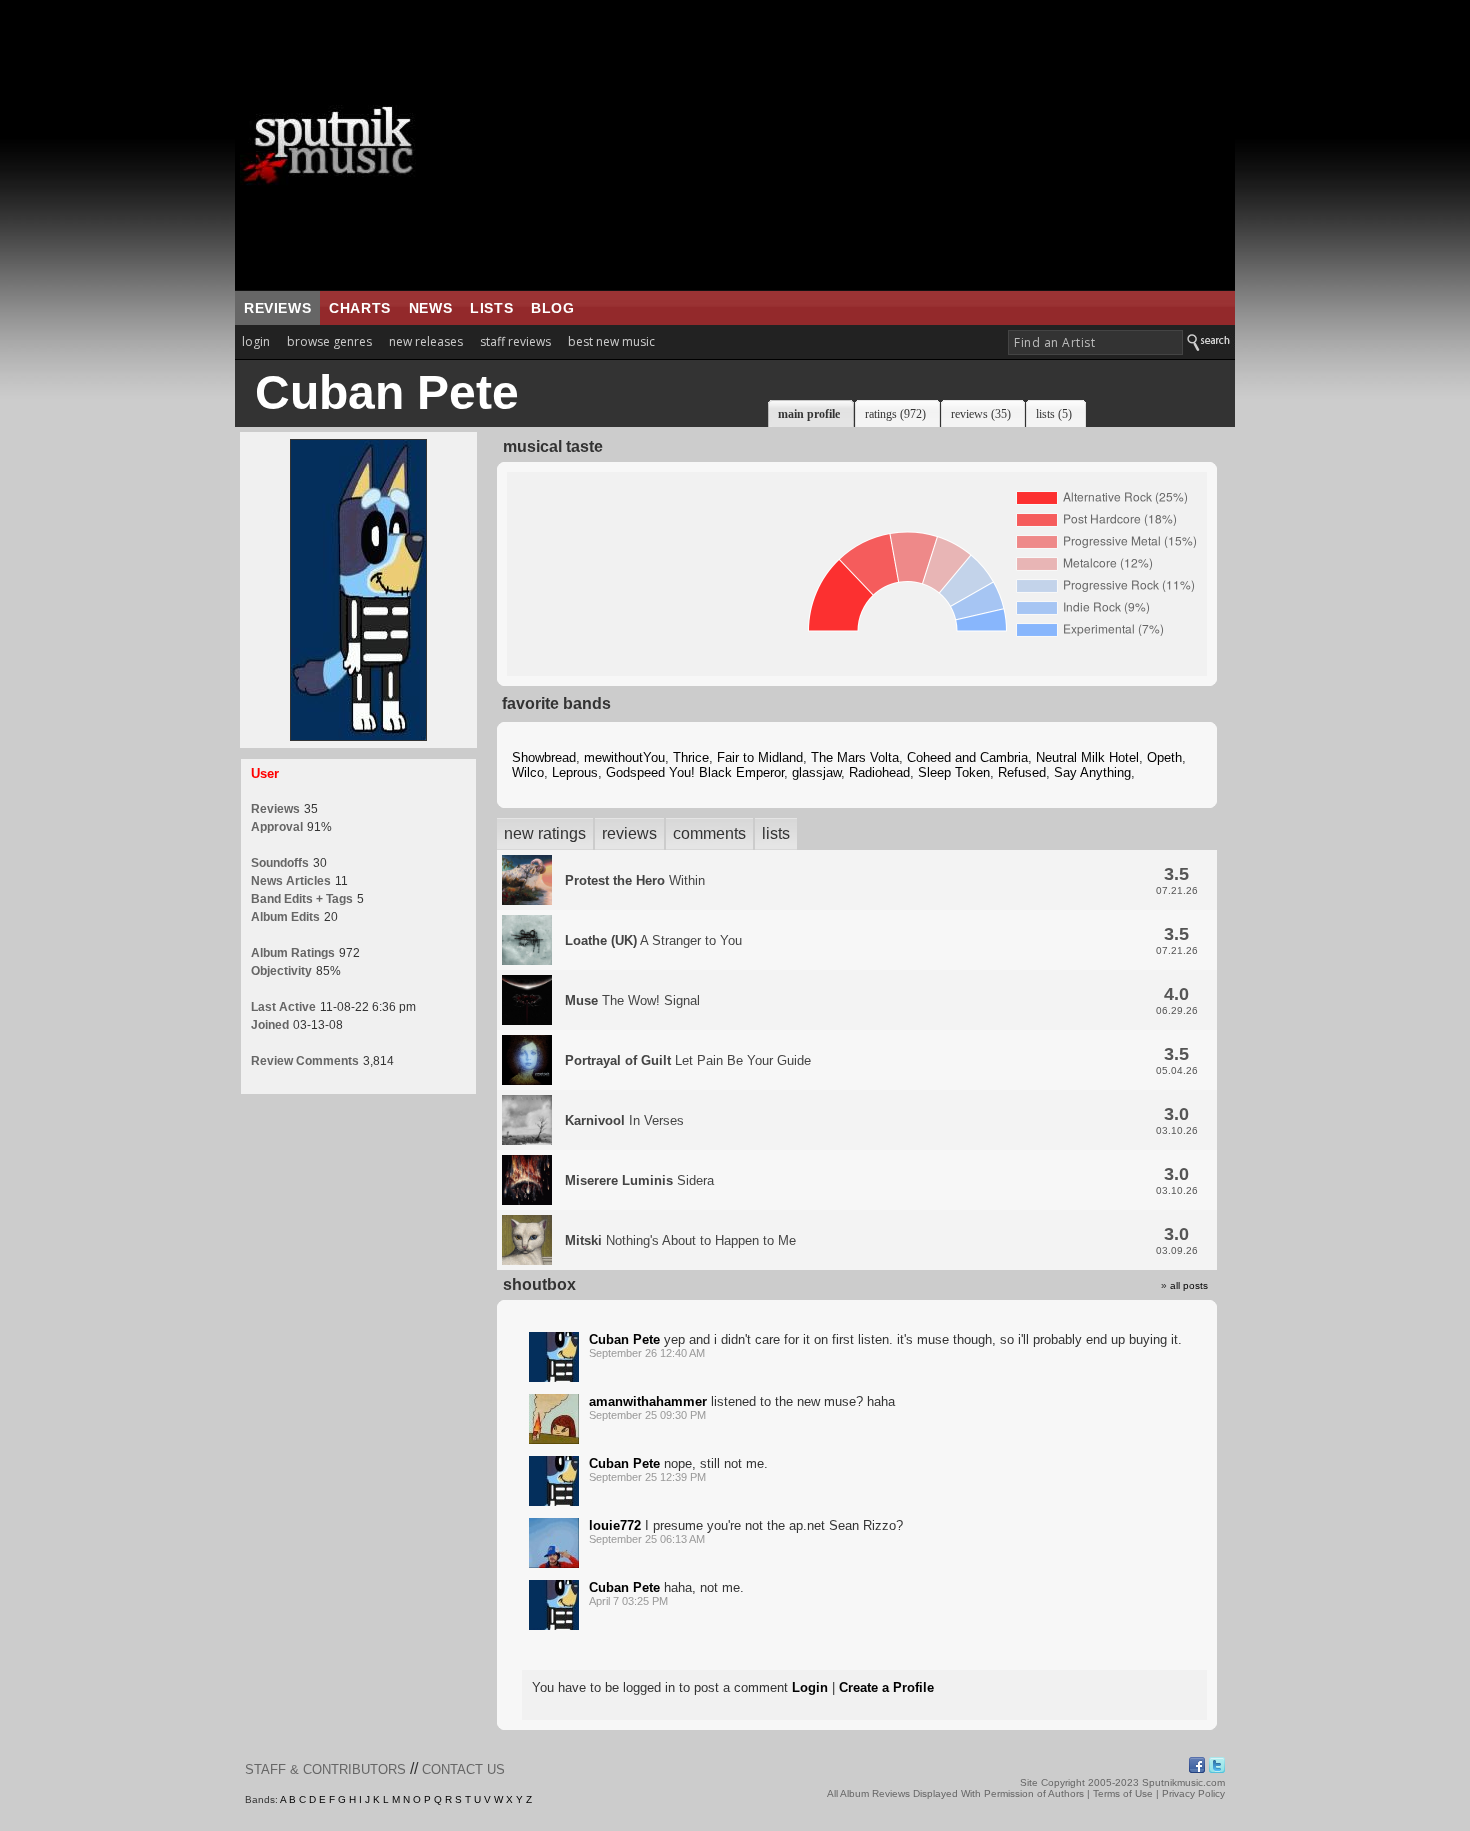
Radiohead (879, 772)
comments (709, 833)
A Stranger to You (653, 940)
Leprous (575, 772)
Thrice (691, 757)
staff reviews (515, 341)
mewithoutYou (624, 757)
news (430, 308)
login (256, 341)
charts (360, 308)
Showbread (544, 757)
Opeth (1164, 757)
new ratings (545, 833)
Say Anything (1092, 772)
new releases (426, 341)
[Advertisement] (860, 145)
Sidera (639, 1180)
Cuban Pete (624, 1339)
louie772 (615, 1525)
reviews (277, 308)
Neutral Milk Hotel (1087, 757)
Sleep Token (954, 772)
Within (635, 880)
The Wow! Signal (632, 1000)
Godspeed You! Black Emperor (695, 772)
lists (491, 308)
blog (552, 308)
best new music (611, 341)
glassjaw (816, 772)
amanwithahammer (648, 1401)
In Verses (624, 1120)
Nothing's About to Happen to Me (680, 1240)
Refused (1022, 772)
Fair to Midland (760, 757)
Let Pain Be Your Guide (688, 1060)
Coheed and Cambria (967, 757)
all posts (1189, 1285)
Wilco (528, 772)
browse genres (329, 341)
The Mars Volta (855, 757)
